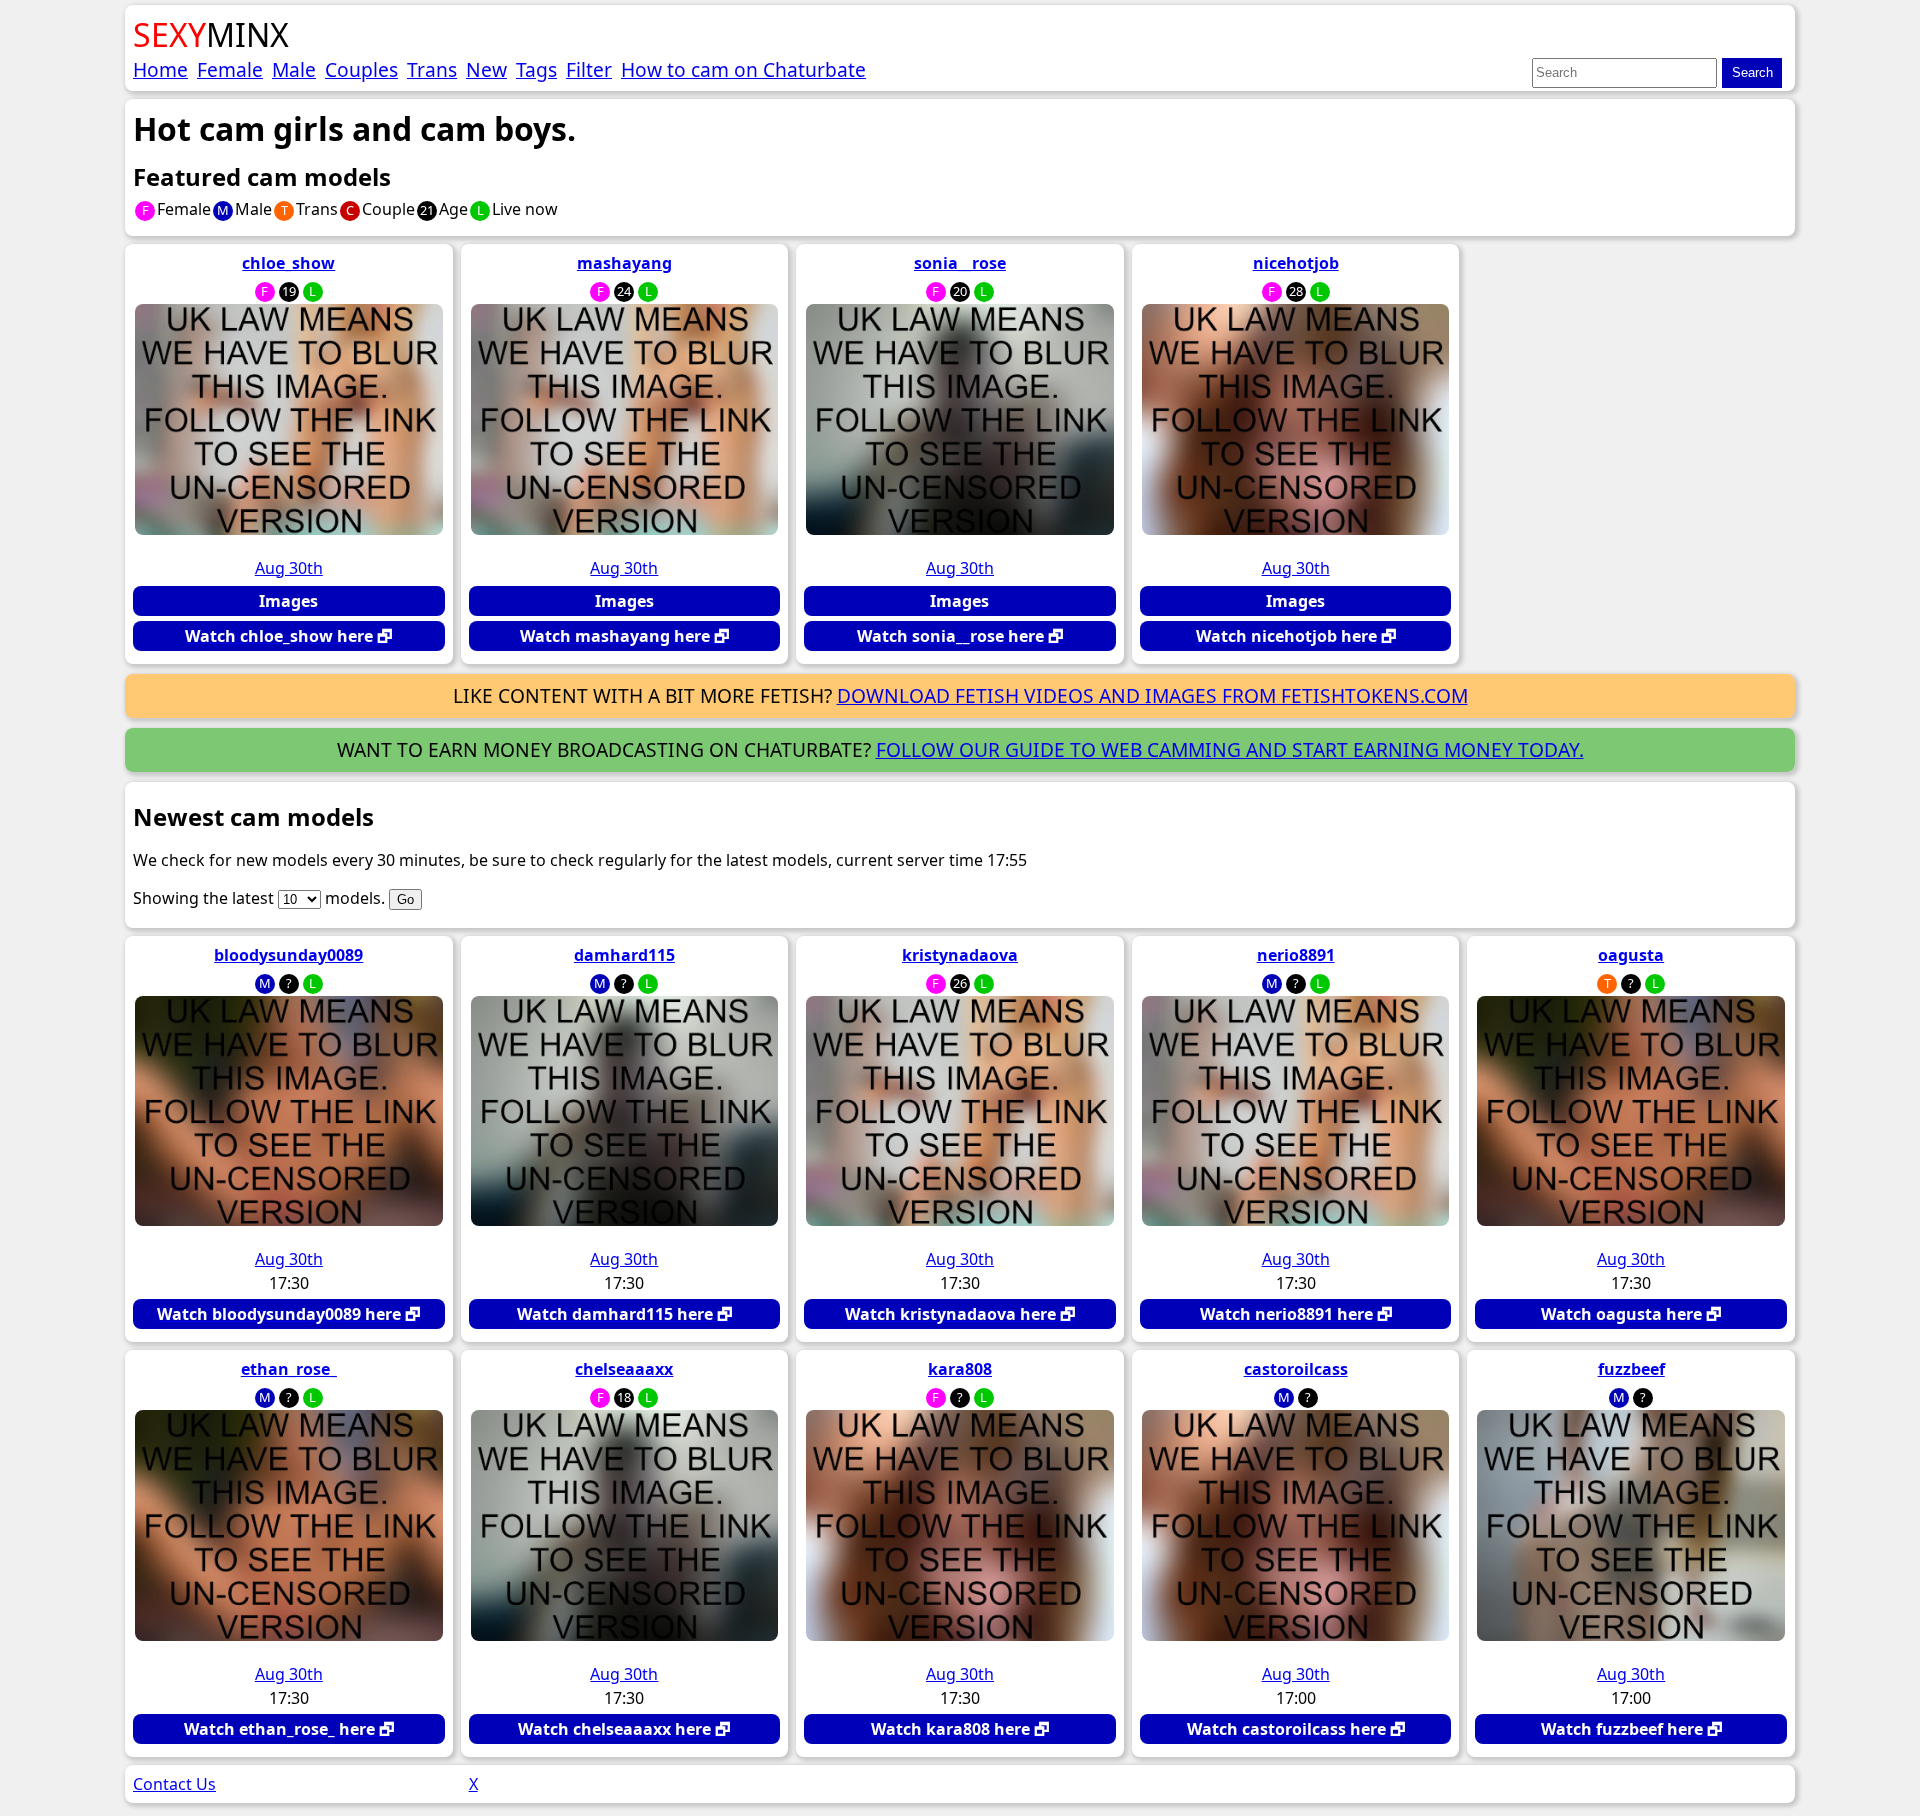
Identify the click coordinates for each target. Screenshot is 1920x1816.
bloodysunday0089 (288, 955)
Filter (589, 69)
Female (230, 69)
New (486, 69)
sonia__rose (960, 263)
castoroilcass (1296, 1369)
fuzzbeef (1631, 1369)
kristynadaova (960, 955)
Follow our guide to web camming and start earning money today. (1230, 749)
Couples (361, 69)
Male (294, 69)
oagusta (1631, 955)
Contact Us (174, 1784)
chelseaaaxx (624, 1369)
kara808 (960, 1369)
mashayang (624, 263)
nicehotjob (1296, 263)
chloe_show (288, 263)
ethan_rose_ (289, 1369)
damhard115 (624, 955)
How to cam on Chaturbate (743, 69)
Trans (432, 69)
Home (160, 69)
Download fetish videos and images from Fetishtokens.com (1152, 695)
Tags (536, 69)
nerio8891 (1296, 955)
